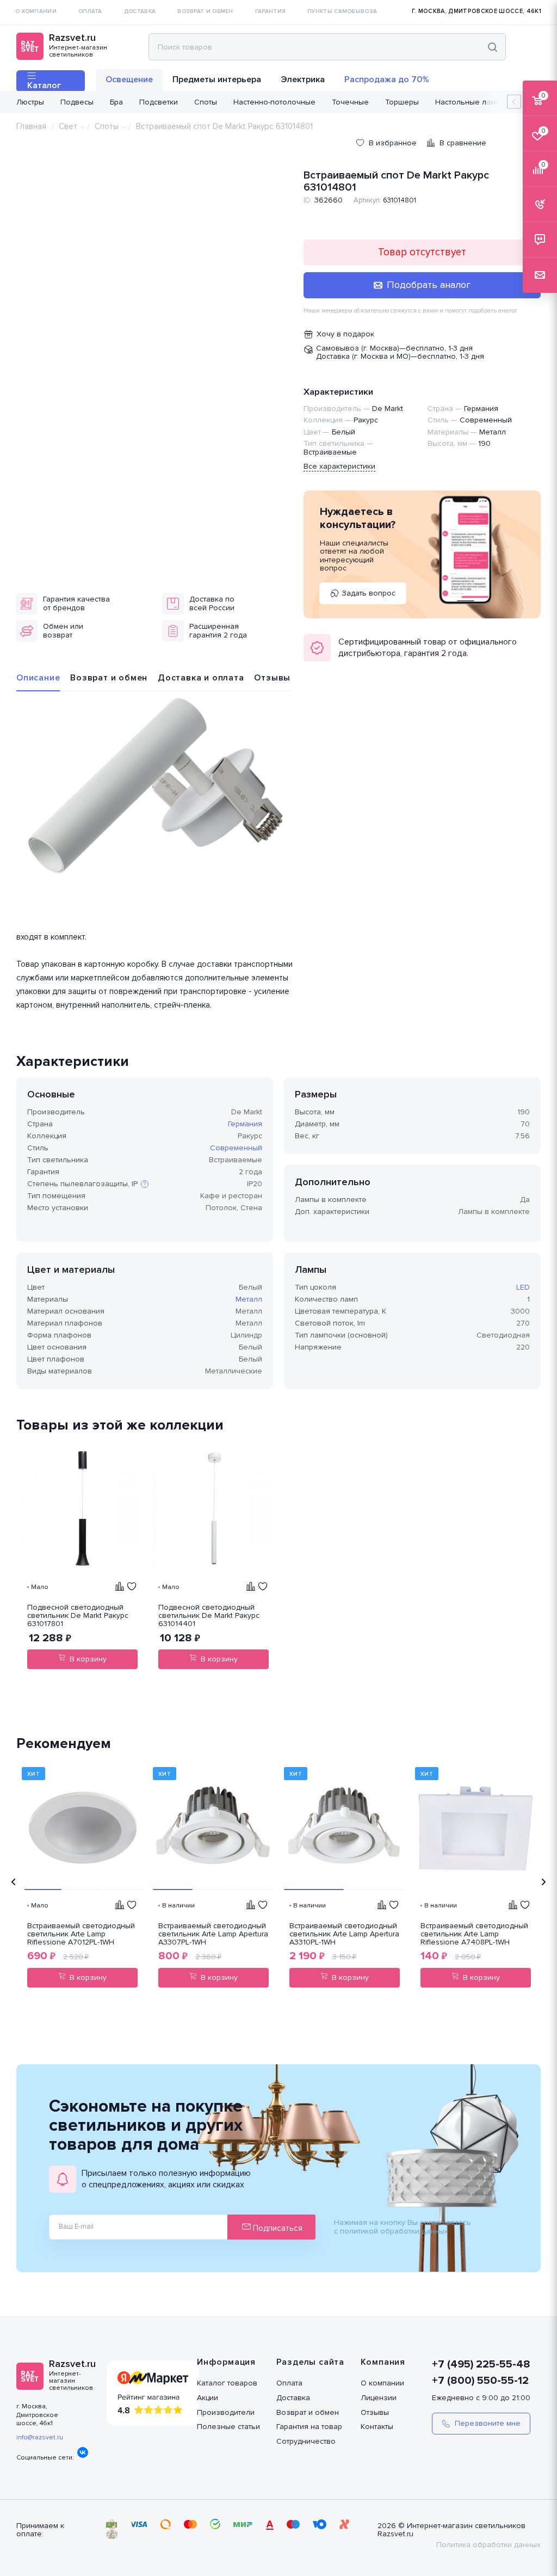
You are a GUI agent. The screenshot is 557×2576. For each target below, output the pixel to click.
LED (523, 1287)
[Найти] (493, 47)
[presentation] (14, 1882)
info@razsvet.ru (40, 2437)
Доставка (293, 2398)
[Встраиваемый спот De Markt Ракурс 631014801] (154, 790)
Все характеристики (339, 466)
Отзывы (272, 678)
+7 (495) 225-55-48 (481, 2364)
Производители (226, 2412)
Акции (208, 2398)
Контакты (377, 2427)
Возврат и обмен (109, 678)
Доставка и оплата (201, 678)
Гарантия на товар (309, 2427)
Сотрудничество (306, 2441)
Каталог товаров (227, 2383)
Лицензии (379, 2398)
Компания (383, 2362)
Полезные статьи (228, 2427)
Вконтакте (83, 2452)
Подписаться (277, 2228)
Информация (226, 2362)
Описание (38, 678)
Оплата (289, 2383)
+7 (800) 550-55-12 (480, 2381)
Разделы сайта (310, 2362)
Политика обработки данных (488, 2545)
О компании (382, 2383)
